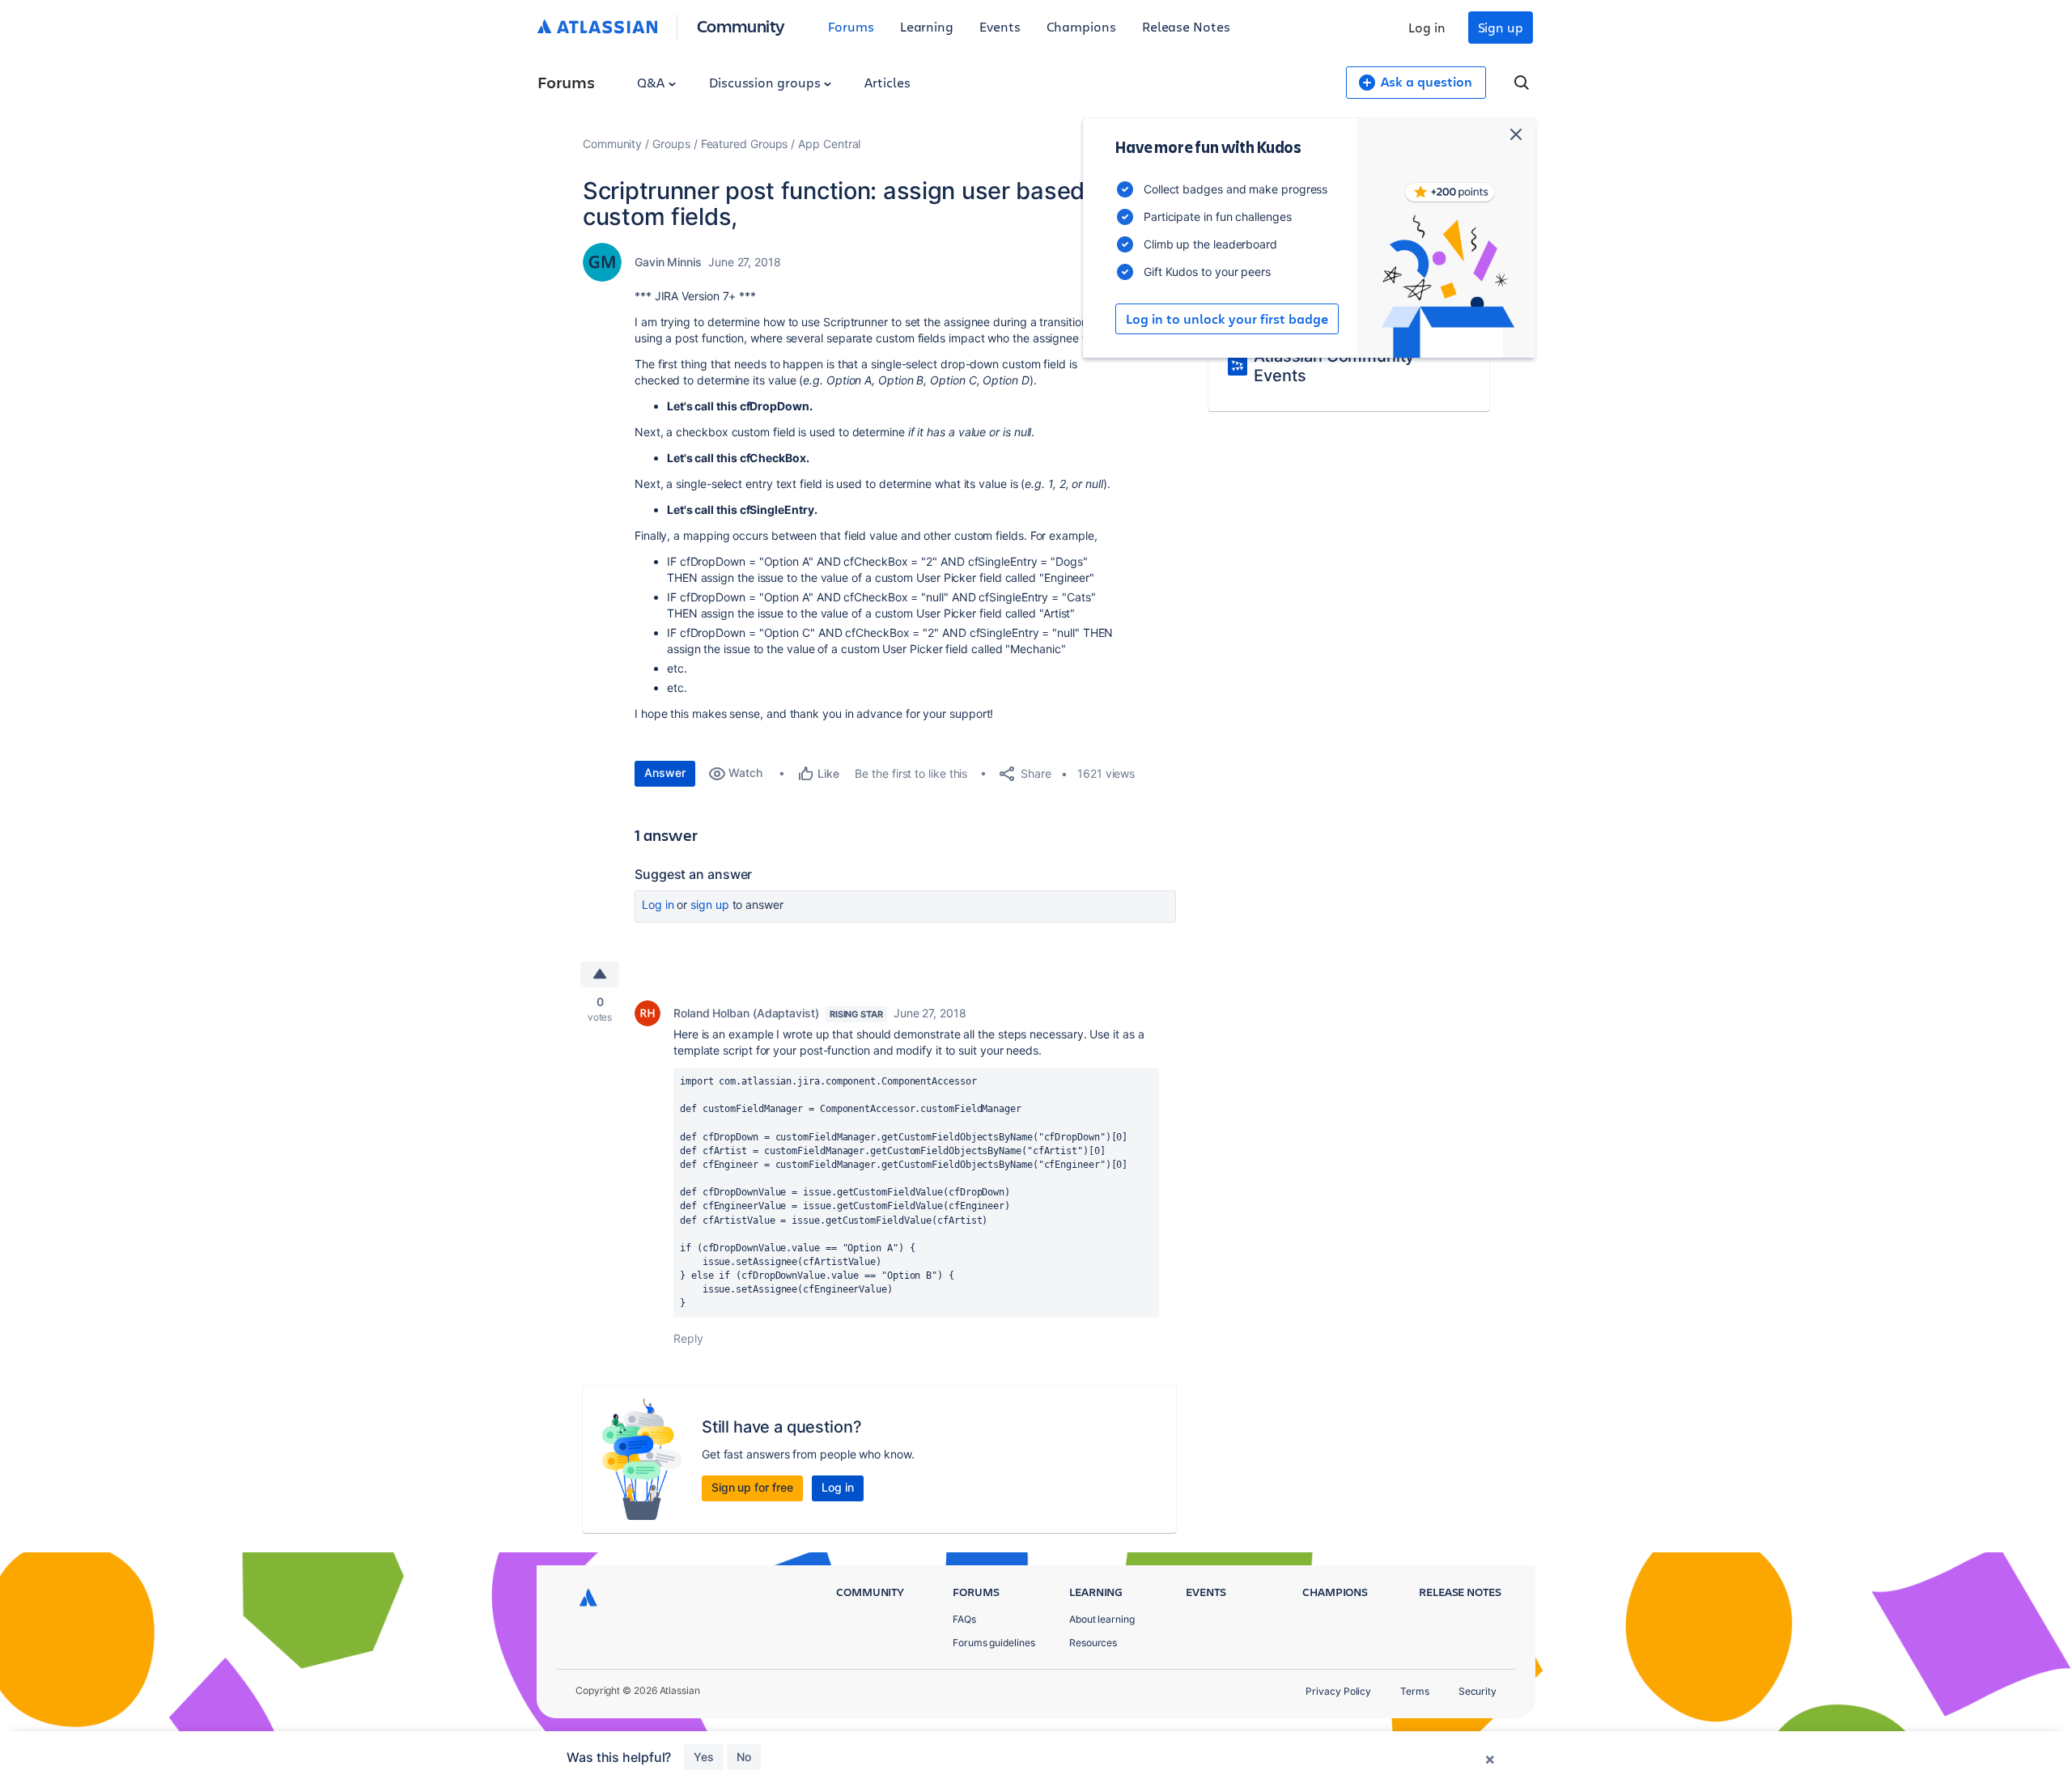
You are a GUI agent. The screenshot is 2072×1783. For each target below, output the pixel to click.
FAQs (964, 1619)
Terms (1415, 1691)
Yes (704, 1757)
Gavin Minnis (668, 262)
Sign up (1501, 27)
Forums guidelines (994, 1643)
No (744, 1757)
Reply (688, 1338)
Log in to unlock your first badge (1227, 319)
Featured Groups (745, 144)
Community (741, 25)
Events (1000, 26)
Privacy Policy (1338, 1691)
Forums (851, 26)
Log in (1427, 27)
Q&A (652, 82)
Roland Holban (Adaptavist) (746, 1013)
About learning (1102, 1619)
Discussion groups (766, 82)
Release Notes (1186, 26)
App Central (829, 144)
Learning (927, 26)
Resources (1093, 1643)
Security (1478, 1691)
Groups (671, 144)
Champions (1081, 26)
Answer (665, 773)
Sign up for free (752, 1487)
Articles (887, 82)
